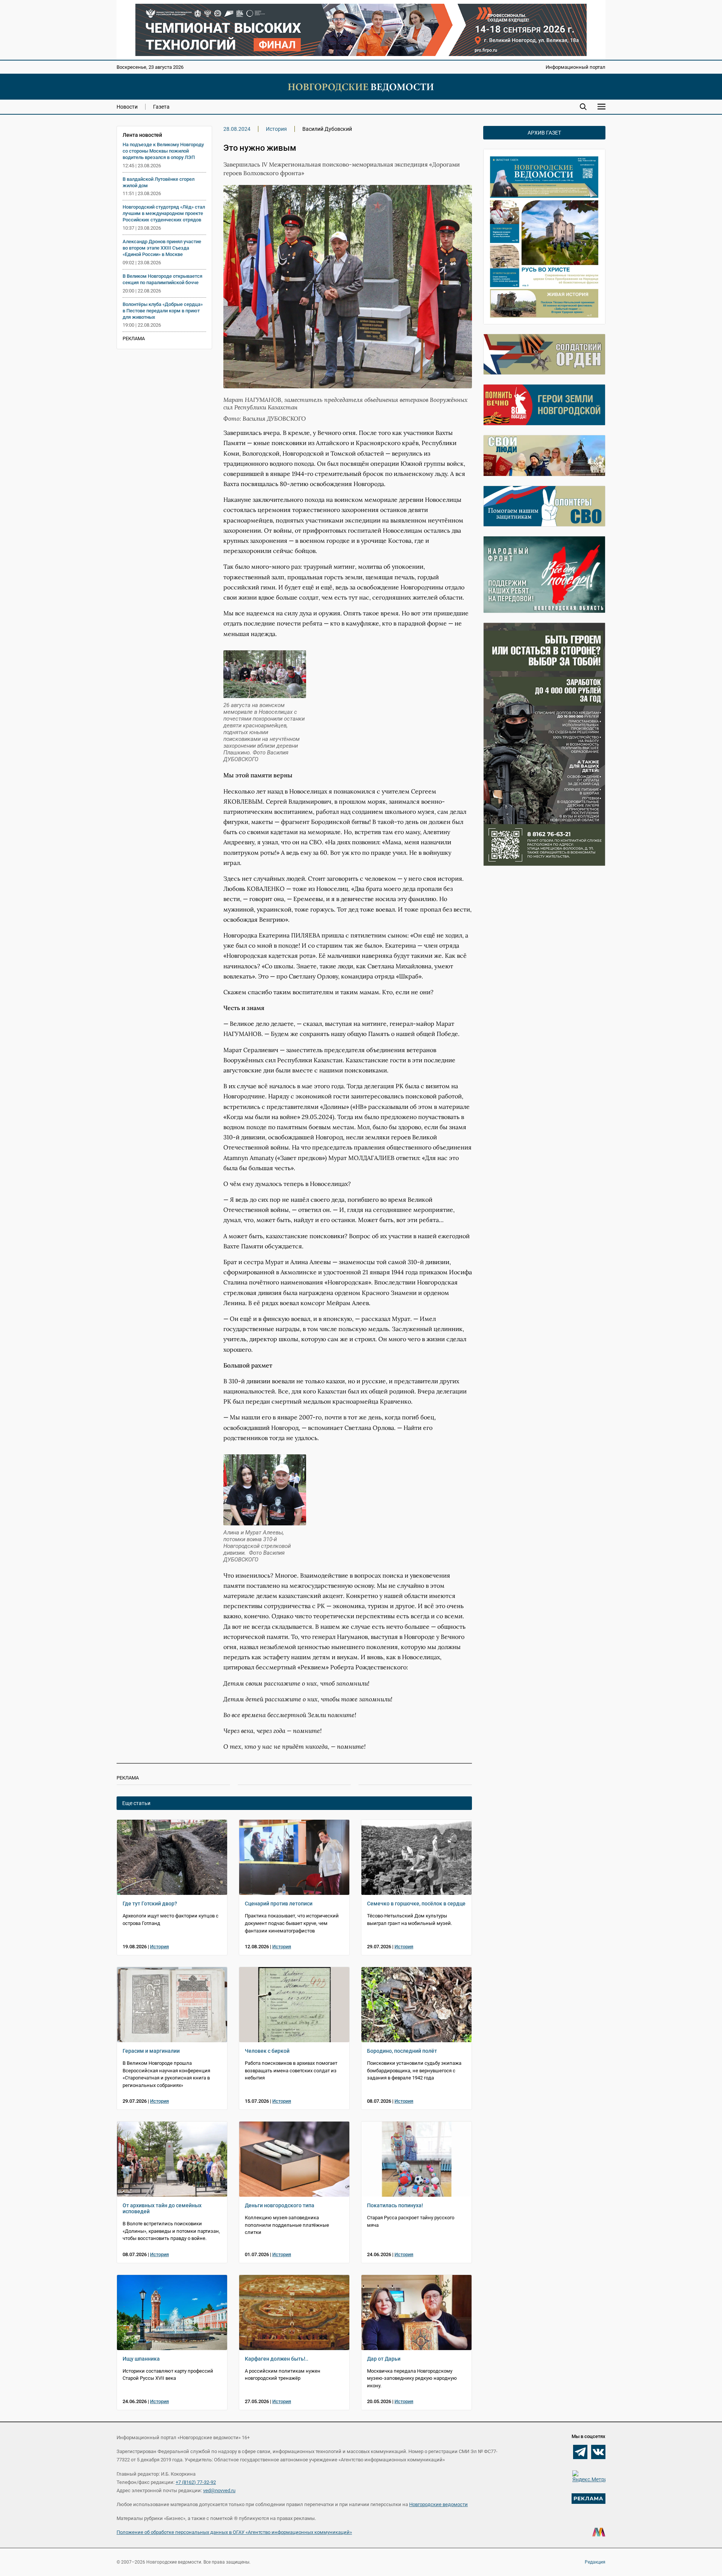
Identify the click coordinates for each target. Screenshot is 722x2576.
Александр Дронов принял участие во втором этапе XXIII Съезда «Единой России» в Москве (162, 248)
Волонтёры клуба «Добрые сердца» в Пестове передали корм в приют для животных (163, 311)
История (276, 129)
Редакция (595, 2562)
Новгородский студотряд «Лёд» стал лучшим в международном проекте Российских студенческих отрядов (164, 213)
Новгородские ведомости (438, 2504)
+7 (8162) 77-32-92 (196, 2482)
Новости (127, 107)
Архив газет (544, 133)
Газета (161, 107)
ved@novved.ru (219, 2490)
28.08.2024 (237, 129)
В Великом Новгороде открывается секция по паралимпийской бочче (162, 279)
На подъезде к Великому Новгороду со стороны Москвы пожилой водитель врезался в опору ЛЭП (163, 151)
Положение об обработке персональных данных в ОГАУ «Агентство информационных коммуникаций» (234, 2532)
